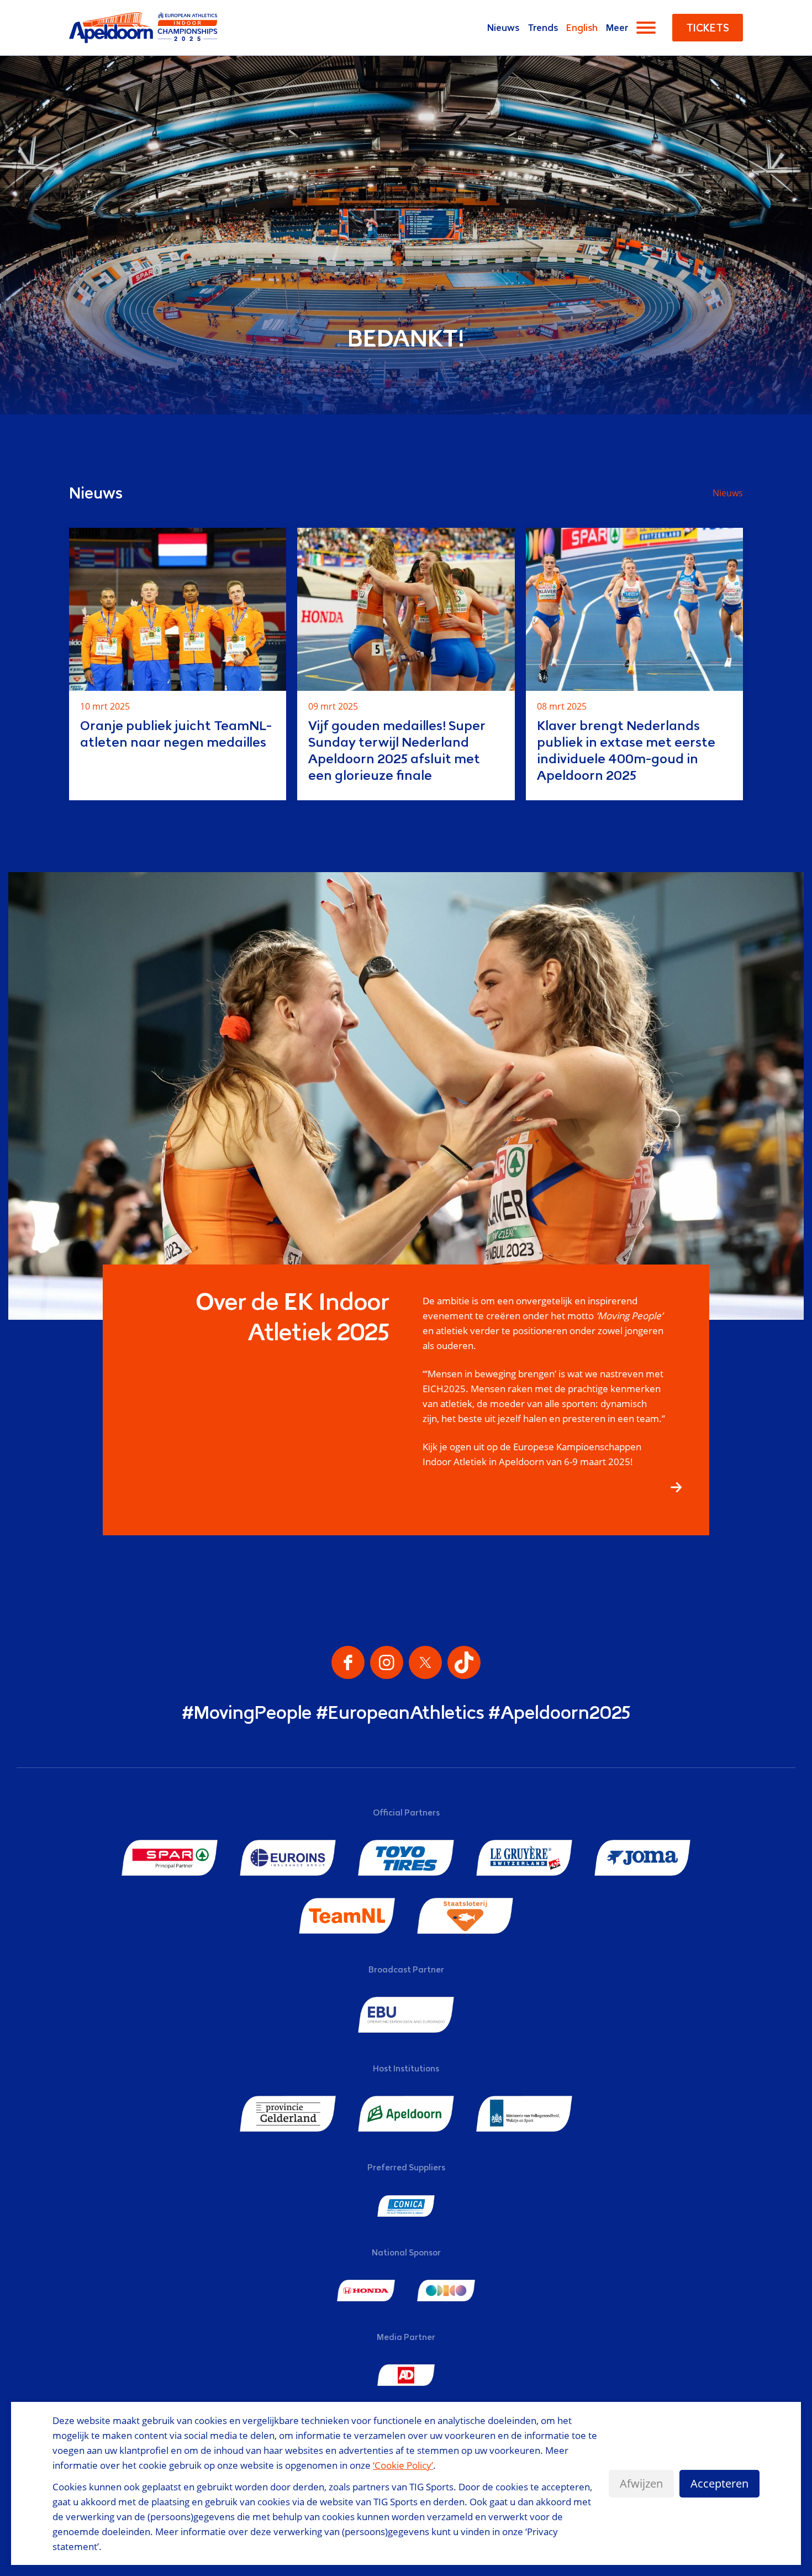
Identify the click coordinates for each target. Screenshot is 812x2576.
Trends (543, 28)
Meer (617, 28)
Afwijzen (641, 2483)
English (582, 28)
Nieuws (503, 28)
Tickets (708, 28)
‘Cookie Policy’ (403, 2465)
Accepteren (719, 2483)
